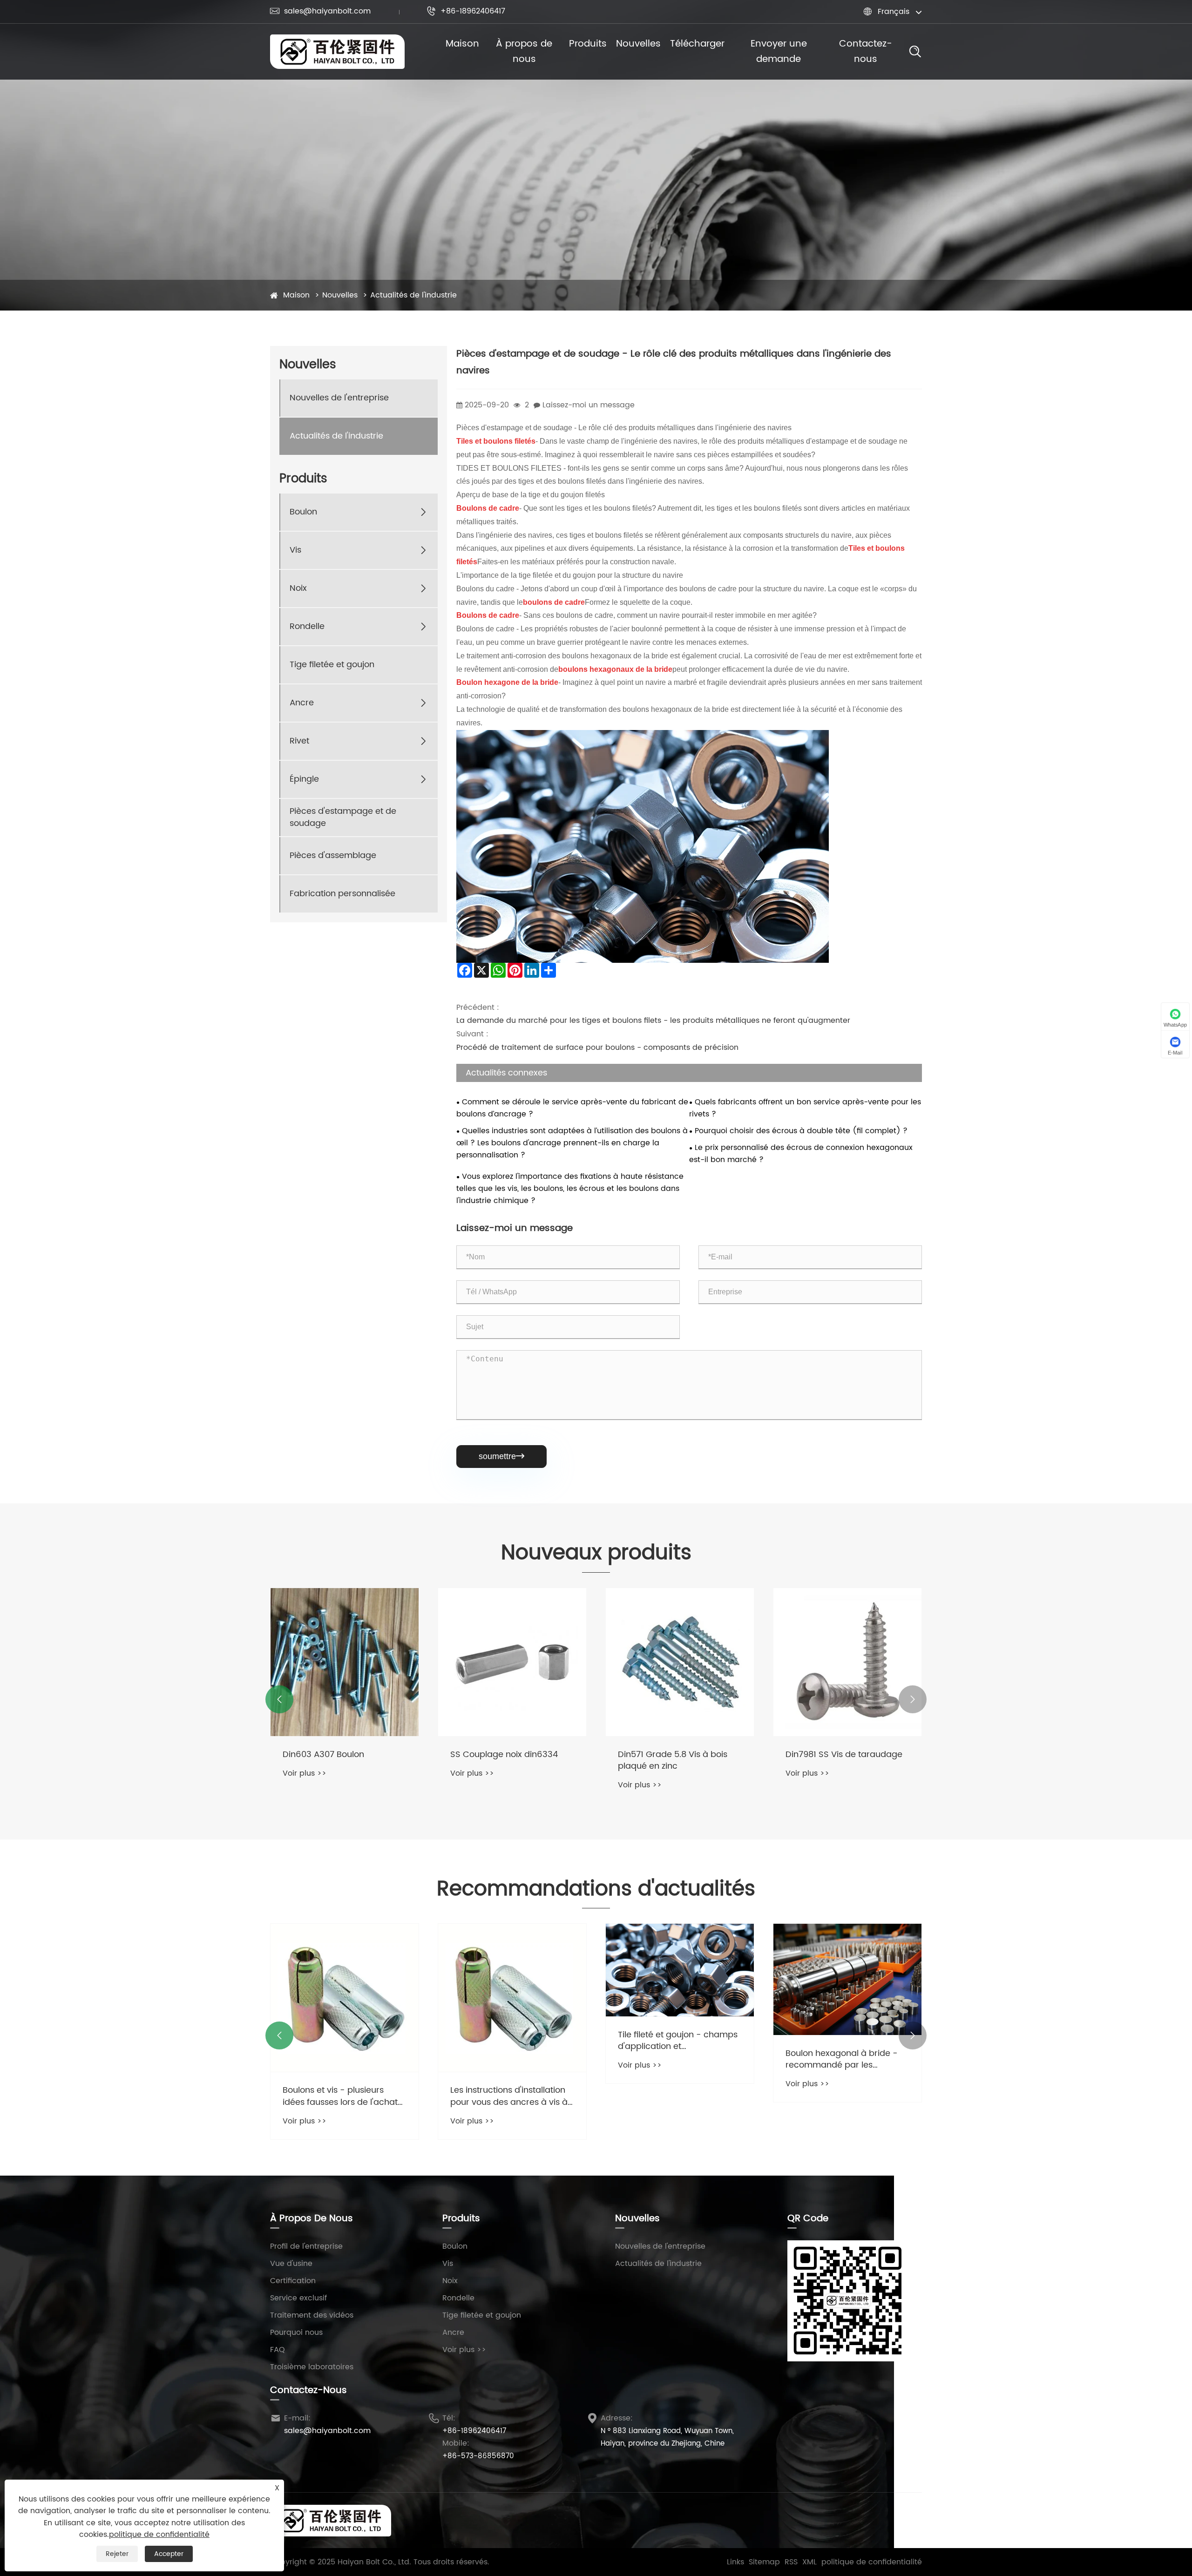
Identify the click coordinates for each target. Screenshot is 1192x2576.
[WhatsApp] (910, 2520)
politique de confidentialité (872, 2562)
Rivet (299, 741)
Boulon (303, 512)
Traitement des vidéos (312, 2315)
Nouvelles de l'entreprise (339, 398)
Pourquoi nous (296, 2333)
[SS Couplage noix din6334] (512, 1662)
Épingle (304, 780)
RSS (791, 2562)
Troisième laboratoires (312, 2367)
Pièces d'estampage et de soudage (343, 818)
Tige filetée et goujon (332, 665)
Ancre (302, 703)
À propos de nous (524, 52)
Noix (298, 589)
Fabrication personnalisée (342, 894)
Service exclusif (298, 2298)
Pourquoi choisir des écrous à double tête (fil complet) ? (801, 1131)
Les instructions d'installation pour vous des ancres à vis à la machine (509, 2096)
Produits (588, 44)
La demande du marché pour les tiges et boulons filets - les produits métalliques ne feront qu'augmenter (653, 1021)
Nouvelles (638, 44)
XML (809, 2562)
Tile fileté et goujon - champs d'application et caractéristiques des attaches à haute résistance (679, 2041)
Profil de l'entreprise (306, 2246)
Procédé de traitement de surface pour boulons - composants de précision (597, 1048)
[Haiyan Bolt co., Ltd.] (337, 52)
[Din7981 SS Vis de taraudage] (847, 1662)
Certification (293, 2281)
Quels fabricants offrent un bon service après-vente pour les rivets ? (805, 1108)
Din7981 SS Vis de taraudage (844, 1755)
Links (735, 2562)
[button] (279, 1699)
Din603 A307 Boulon (323, 1755)
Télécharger (697, 44)
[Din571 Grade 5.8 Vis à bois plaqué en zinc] (680, 1662)
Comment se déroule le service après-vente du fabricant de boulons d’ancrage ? (572, 1108)
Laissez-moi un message (589, 405)
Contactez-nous (866, 52)
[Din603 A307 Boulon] (345, 1662)
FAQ (278, 2350)
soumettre (501, 1456)
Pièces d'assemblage (333, 856)
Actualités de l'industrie (413, 295)
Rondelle (307, 627)
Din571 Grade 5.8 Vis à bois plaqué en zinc (673, 1760)
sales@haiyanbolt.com (320, 11)
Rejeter (117, 2554)
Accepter (169, 2554)
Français (894, 12)
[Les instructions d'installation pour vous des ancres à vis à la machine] (512, 1998)
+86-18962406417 (466, 11)
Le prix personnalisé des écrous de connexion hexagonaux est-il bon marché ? (801, 1154)
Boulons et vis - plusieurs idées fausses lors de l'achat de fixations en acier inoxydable (340, 2096)
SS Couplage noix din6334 (504, 1755)
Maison (462, 44)
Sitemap (764, 2562)
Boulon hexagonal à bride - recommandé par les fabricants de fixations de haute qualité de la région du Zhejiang (845, 2059)
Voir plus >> (305, 1773)
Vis (295, 551)
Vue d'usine (291, 2264)
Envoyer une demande (779, 52)
